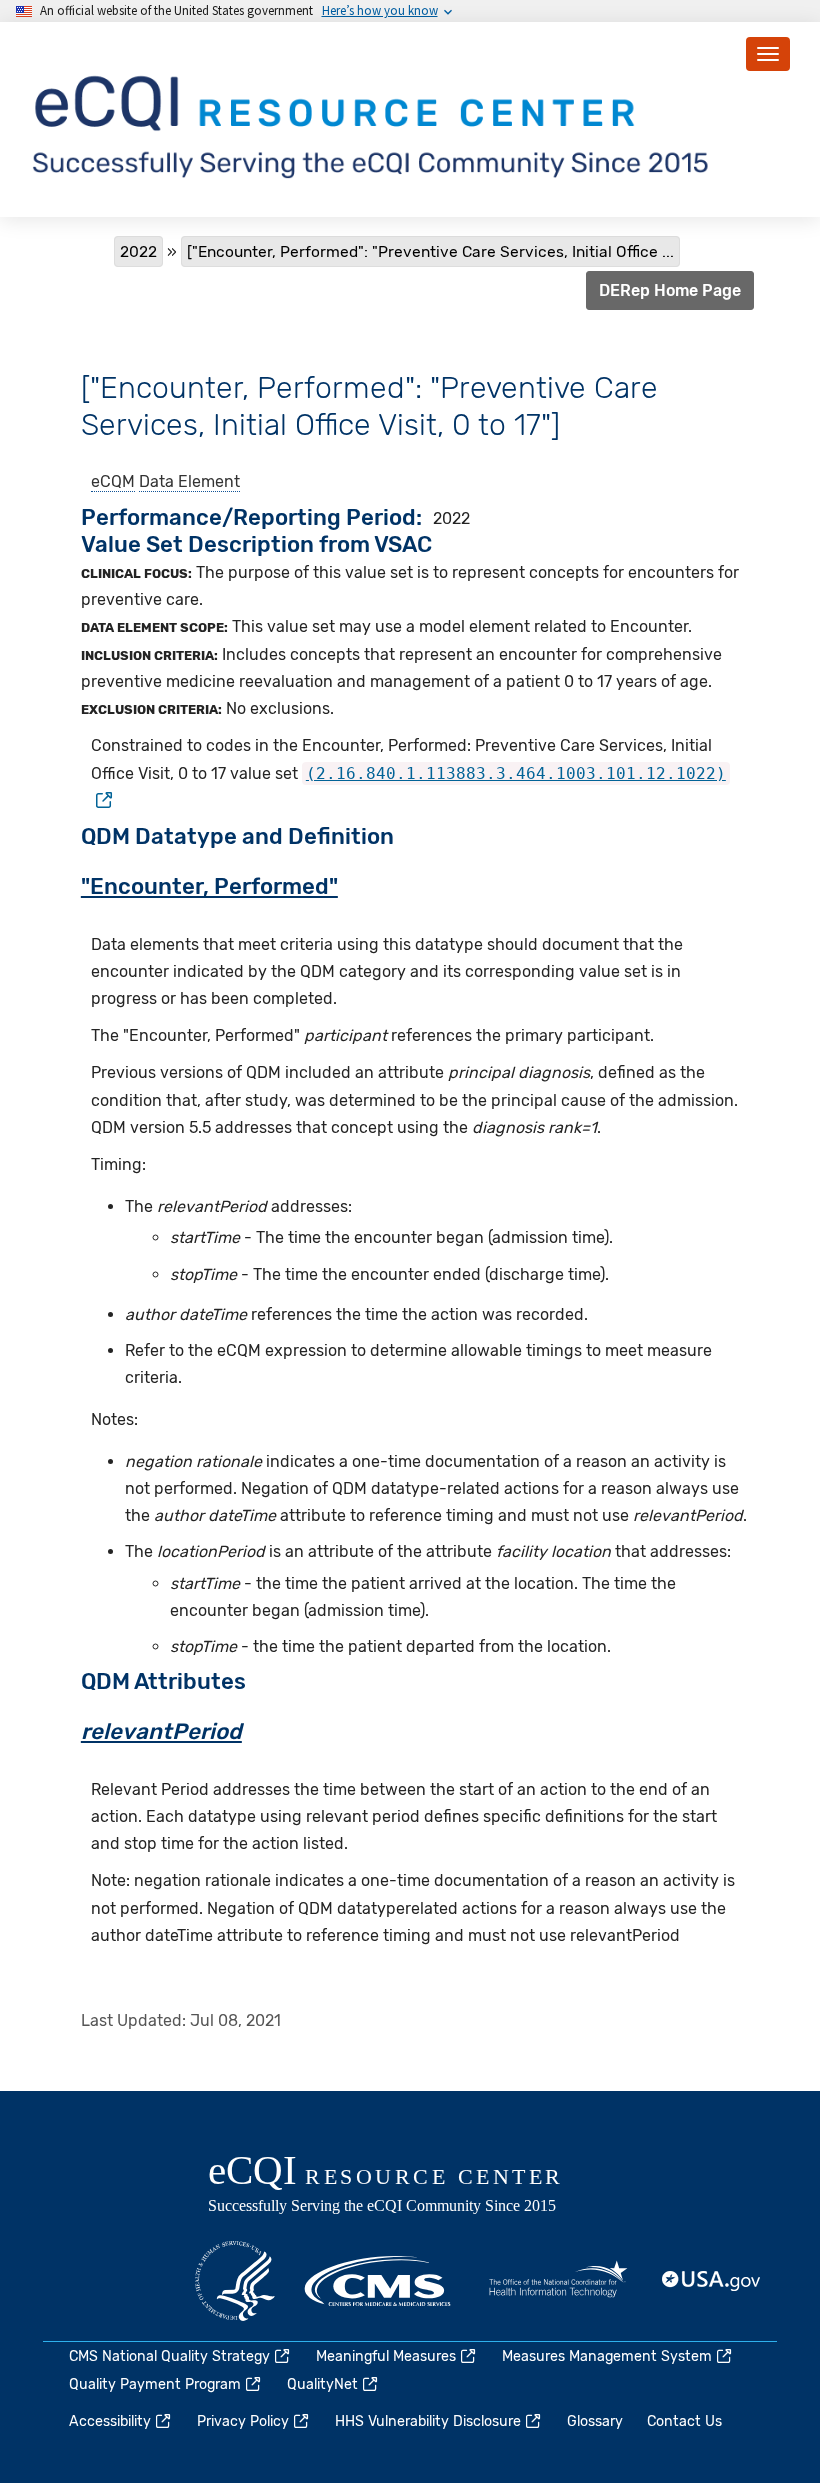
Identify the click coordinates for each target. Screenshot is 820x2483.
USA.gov (712, 2281)
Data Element (189, 481)
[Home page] (374, 118)
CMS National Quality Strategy (169, 2356)
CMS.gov (379, 2281)
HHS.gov (235, 2281)
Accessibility (110, 2421)
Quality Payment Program (155, 2384)
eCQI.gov (408, 2186)
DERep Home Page (670, 290)
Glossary (595, 2421)
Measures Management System (607, 2356)
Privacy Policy (243, 2421)
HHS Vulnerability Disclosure (428, 2421)
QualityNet (322, 2384)
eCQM (113, 481)
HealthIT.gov (558, 2281)
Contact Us (684, 2421)
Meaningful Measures (386, 2356)
